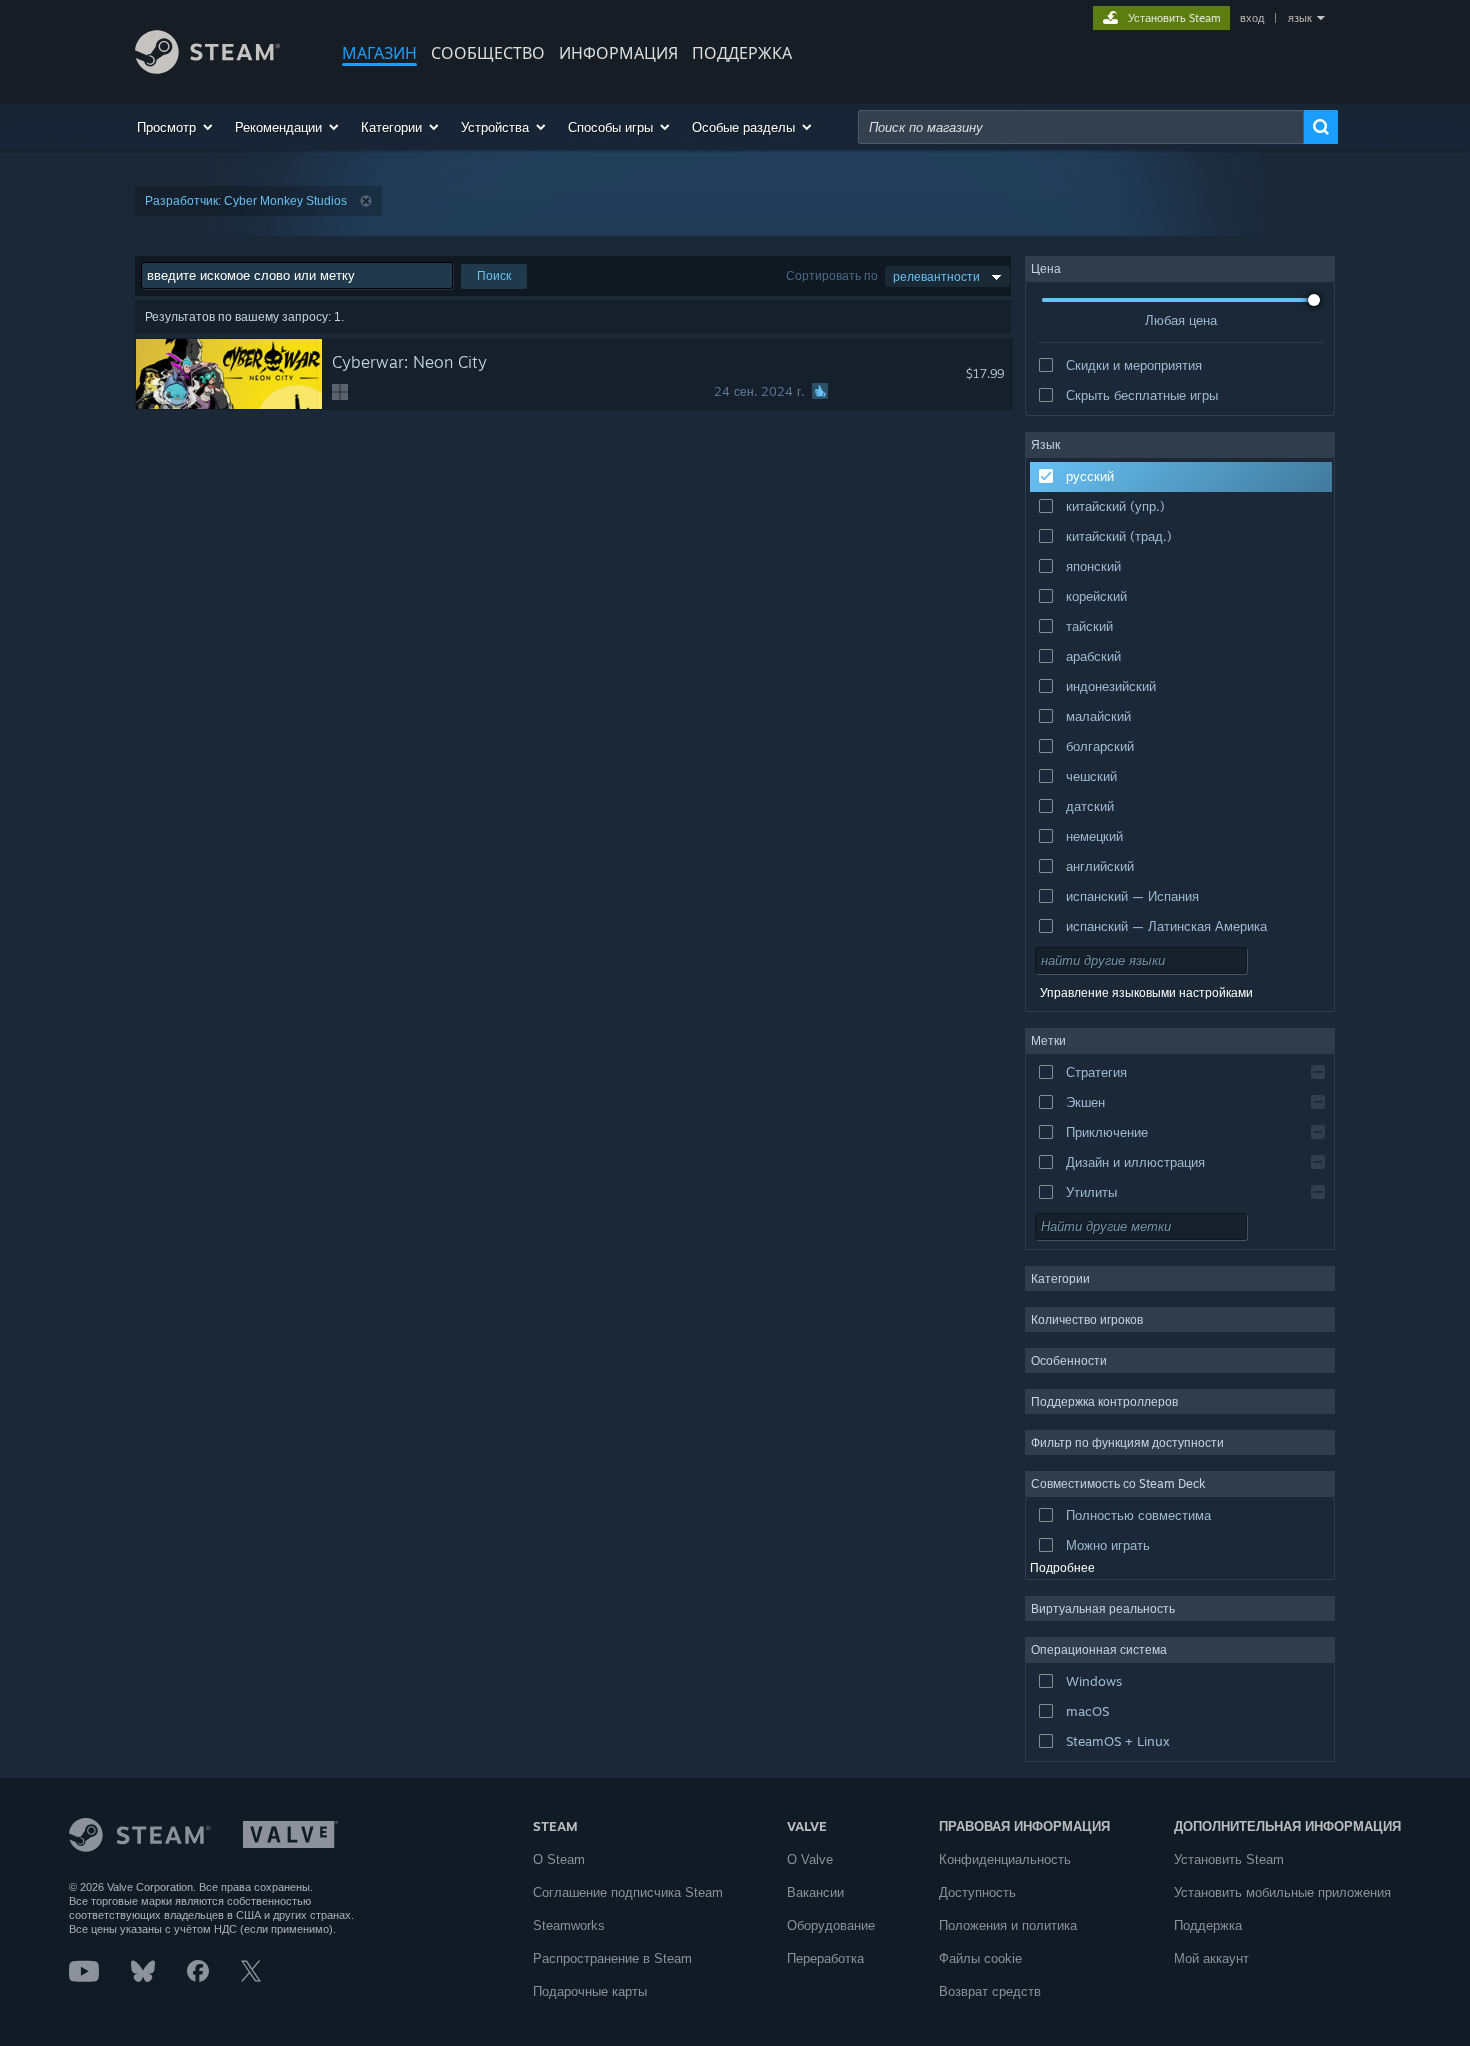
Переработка (825, 1958)
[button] (176, 127)
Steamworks (569, 1925)
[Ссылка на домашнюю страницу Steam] (207, 68)
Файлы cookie (980, 1958)
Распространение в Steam (612, 1958)
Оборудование (831, 1925)
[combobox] (1081, 127)
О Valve (810, 1859)
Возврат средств (990, 1991)
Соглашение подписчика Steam (628, 1892)
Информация (618, 53)
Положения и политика (1008, 1925)
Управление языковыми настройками (1146, 993)
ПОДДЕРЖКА (742, 53)
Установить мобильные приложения (1282, 1892)
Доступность (977, 1892)
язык (1300, 18)
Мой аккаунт (1211, 1958)
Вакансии (815, 1892)
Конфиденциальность (1005, 1859)
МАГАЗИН (379, 53)
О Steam (559, 1859)
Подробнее (1062, 1568)
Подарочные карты (590, 1991)
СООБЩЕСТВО (488, 53)
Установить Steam (1229, 1859)
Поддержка (1208, 1925)
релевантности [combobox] (936, 276)
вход (1252, 18)
